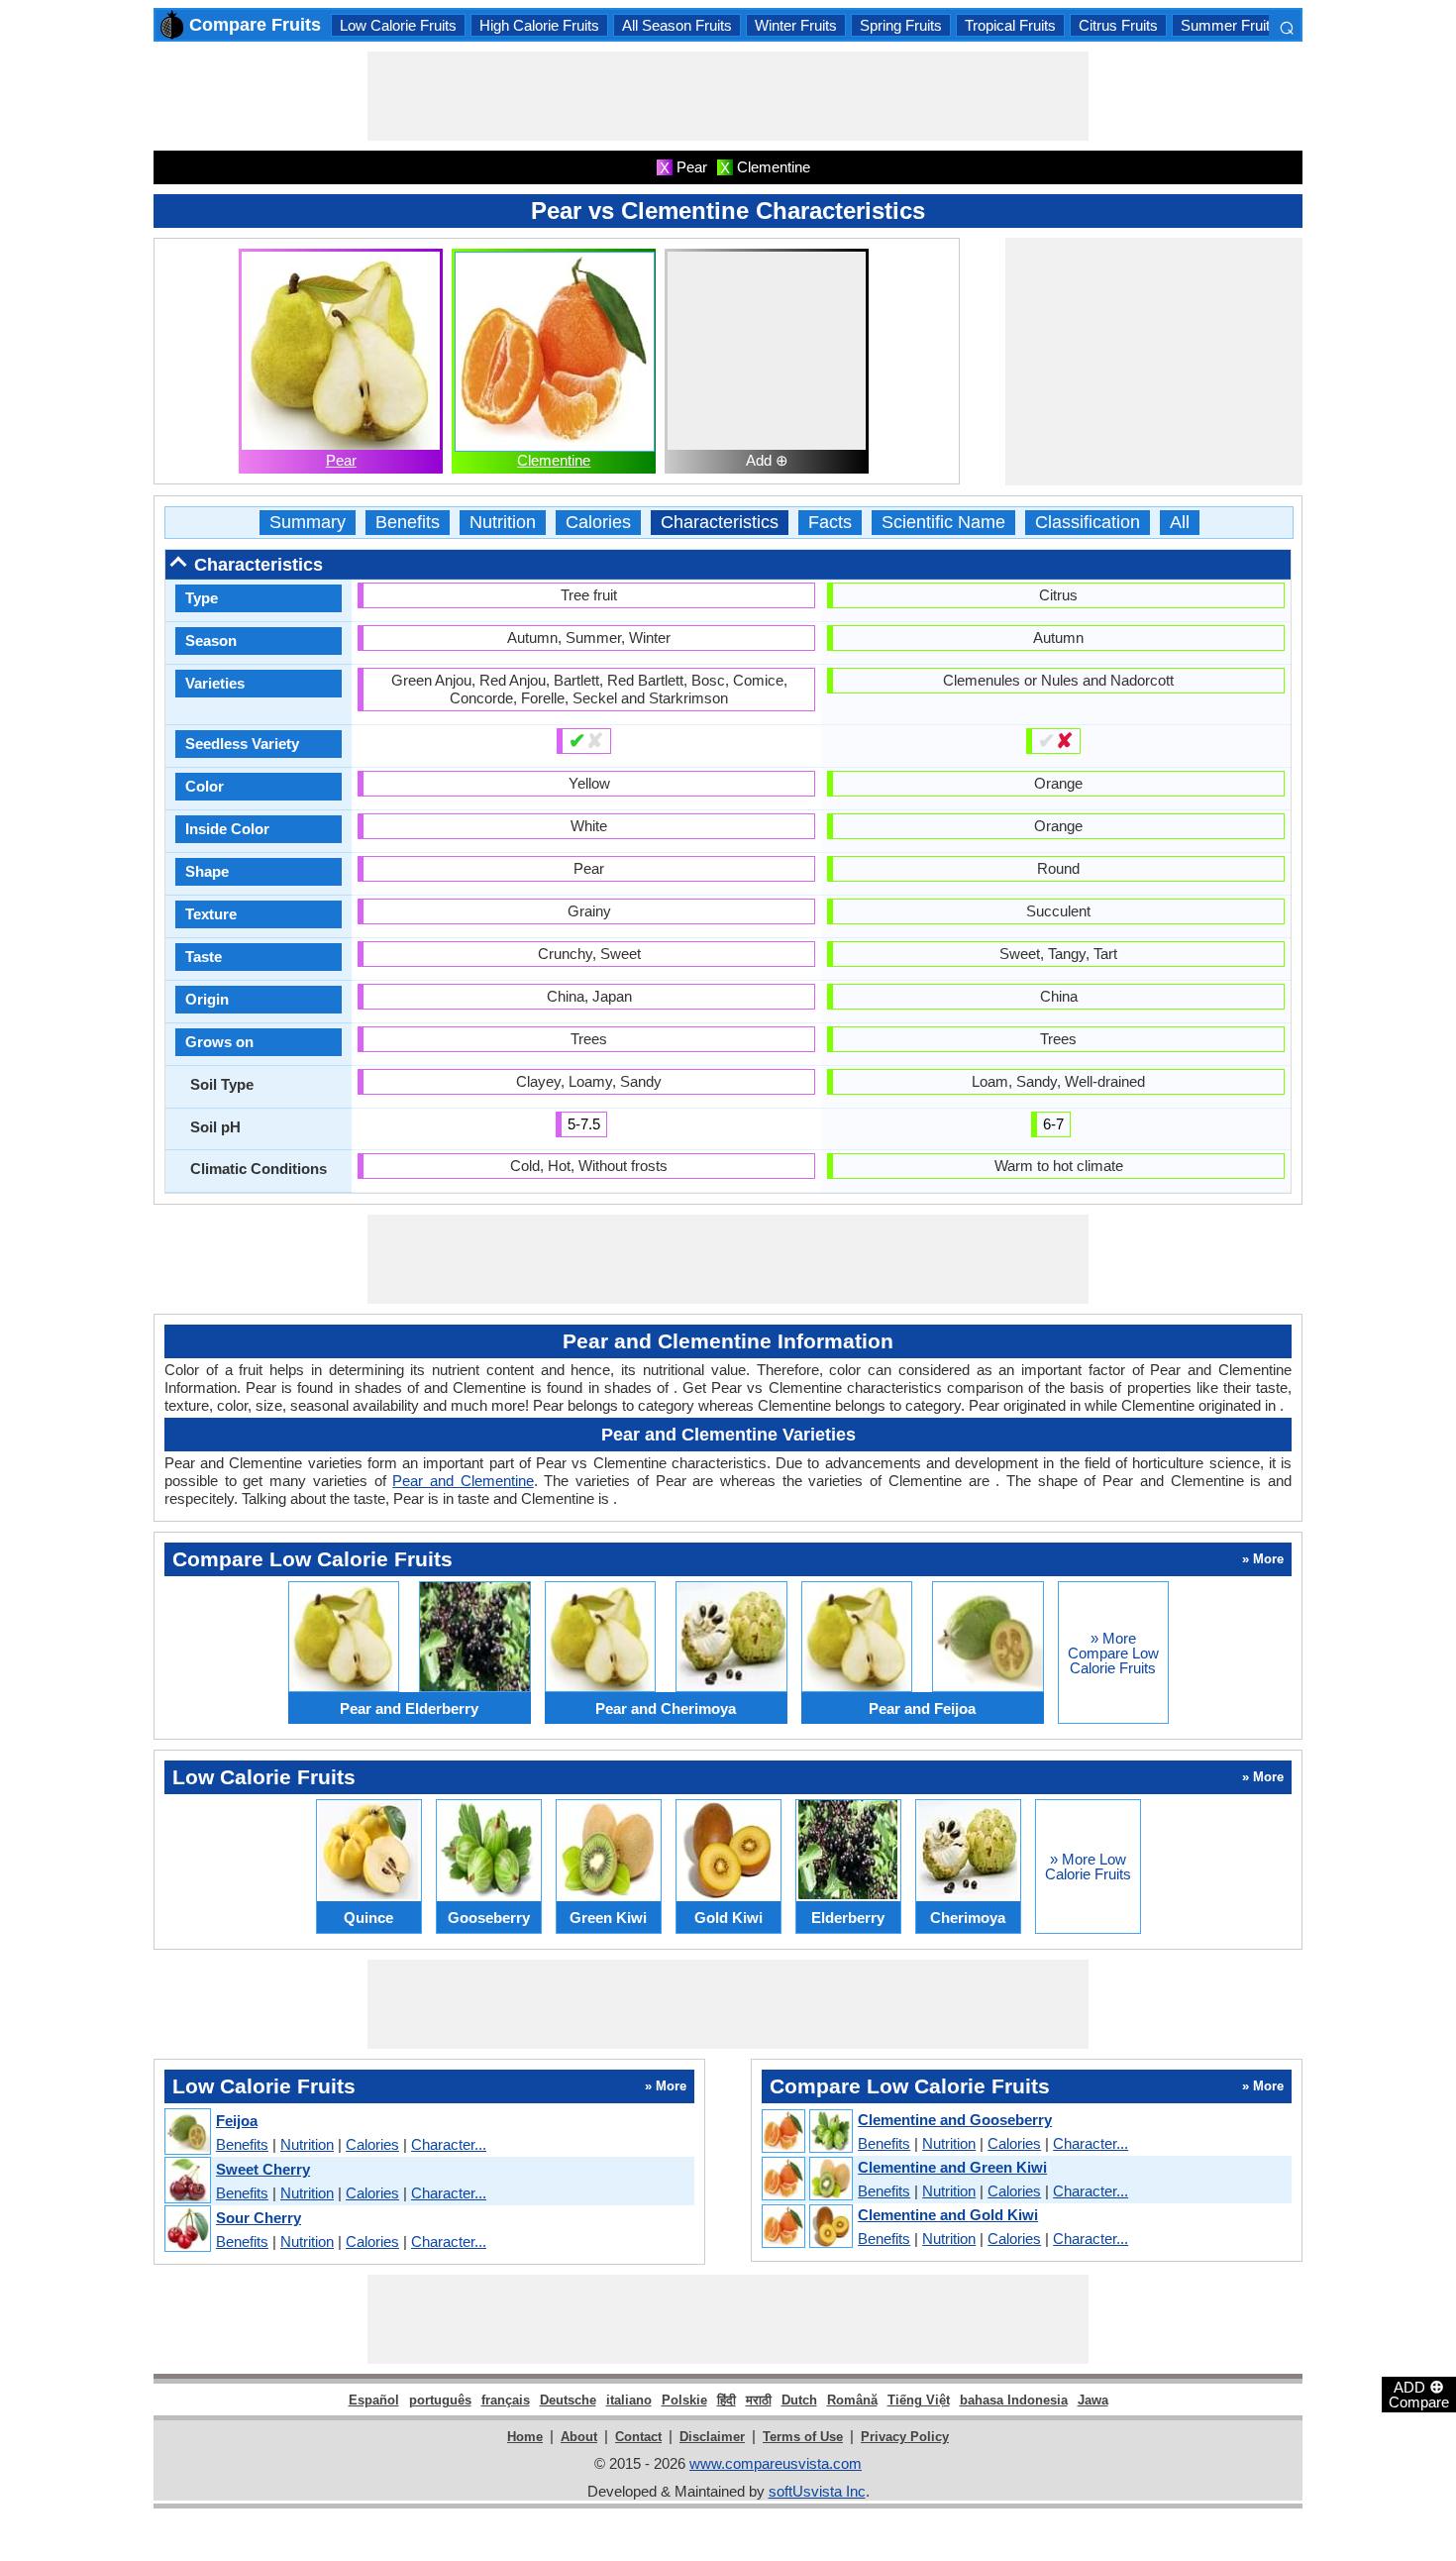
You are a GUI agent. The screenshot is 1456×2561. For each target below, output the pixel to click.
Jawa (1093, 2400)
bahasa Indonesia (1014, 2400)
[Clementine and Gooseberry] (806, 2132)
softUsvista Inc (817, 2491)
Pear (341, 460)
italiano (629, 2400)
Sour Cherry (259, 2218)
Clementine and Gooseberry (955, 2120)
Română (852, 2400)
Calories (598, 523)
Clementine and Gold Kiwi (948, 2215)
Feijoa (237, 2121)
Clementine (554, 460)
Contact (638, 2437)
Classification (1088, 523)
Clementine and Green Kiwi (952, 2167)
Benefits (408, 523)
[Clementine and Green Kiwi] (806, 2180)
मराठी (759, 2400)
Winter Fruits (796, 25)
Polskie (684, 2400)
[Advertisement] (728, 96)
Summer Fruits (1229, 25)
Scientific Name (943, 523)
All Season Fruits (677, 25)
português (440, 2400)
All (1180, 523)
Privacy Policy (905, 2437)
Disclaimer (712, 2437)
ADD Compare (1419, 2394)
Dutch (799, 2400)
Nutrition (503, 523)
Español (374, 2400)
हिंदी (727, 2400)
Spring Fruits (901, 25)
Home (525, 2437)
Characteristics (720, 523)
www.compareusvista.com (776, 2463)
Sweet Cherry (263, 2169)
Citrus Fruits (1118, 25)
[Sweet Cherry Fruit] (187, 2181)
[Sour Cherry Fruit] (187, 2230)
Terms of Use (803, 2437)
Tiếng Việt (919, 2400)
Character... (449, 2144)
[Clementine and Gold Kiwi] (806, 2227)
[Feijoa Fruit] (187, 2133)
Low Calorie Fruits (398, 25)
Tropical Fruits (1010, 25)
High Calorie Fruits (539, 25)
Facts (830, 523)
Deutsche (568, 2400)
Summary (308, 523)
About (579, 2437)
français (506, 2400)
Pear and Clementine (463, 1481)
